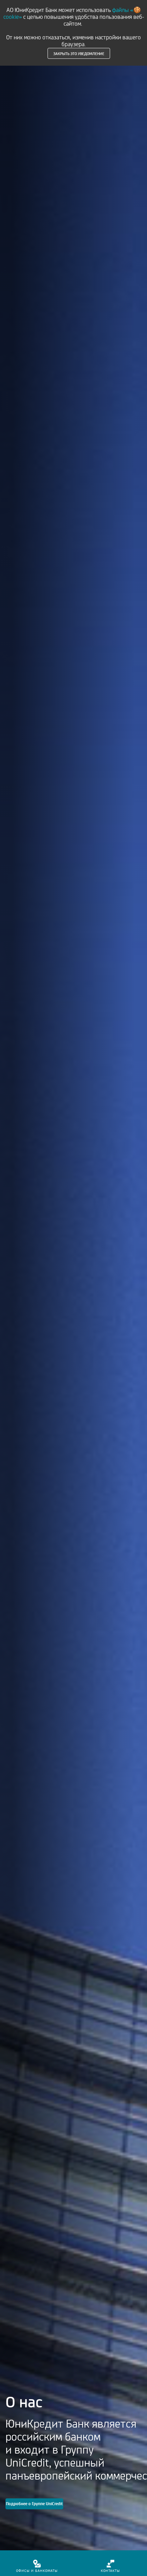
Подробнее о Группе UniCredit (34, 2504)
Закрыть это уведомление (79, 53)
